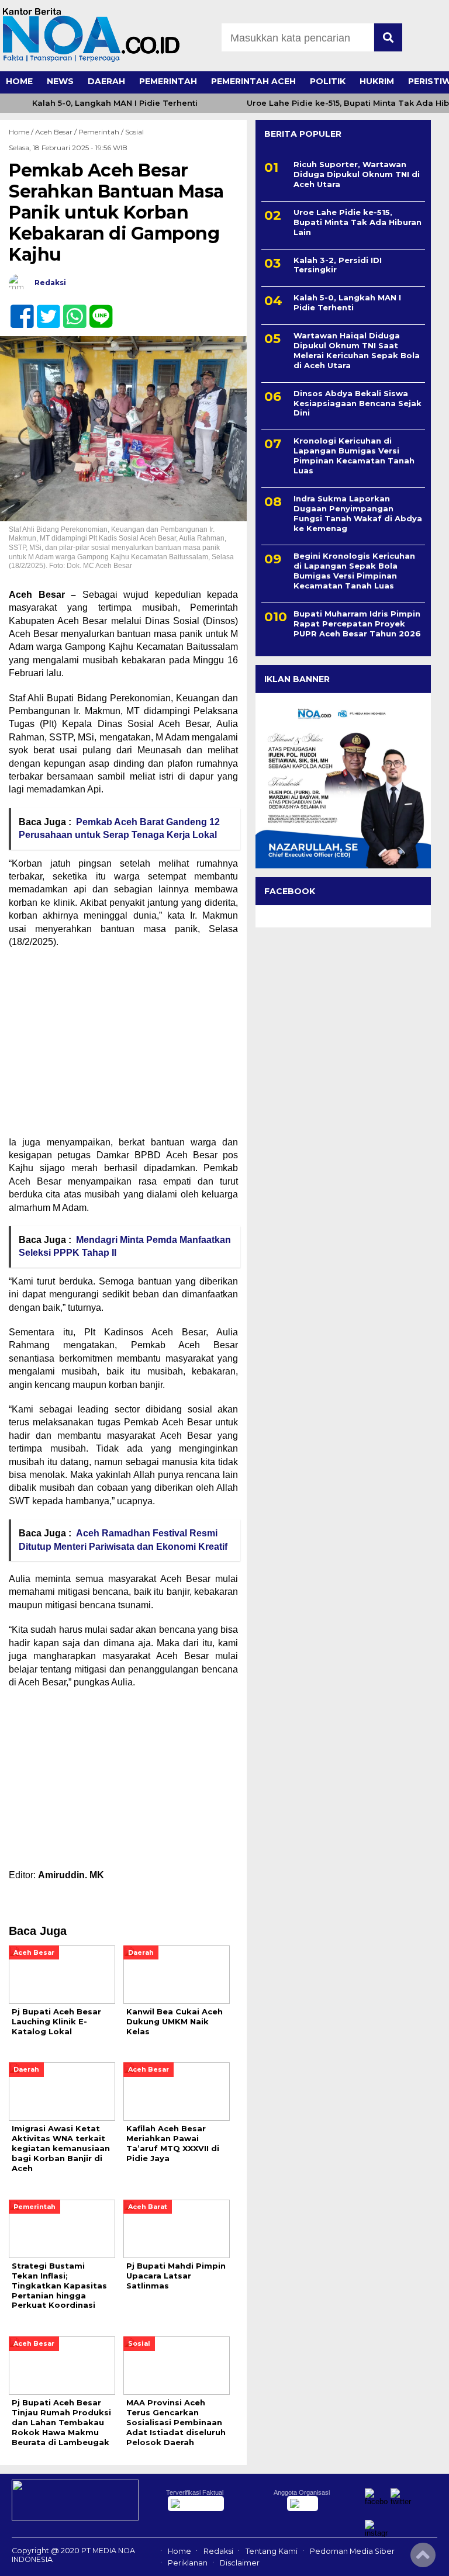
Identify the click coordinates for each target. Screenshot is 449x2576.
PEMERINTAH (168, 81)
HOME (19, 81)
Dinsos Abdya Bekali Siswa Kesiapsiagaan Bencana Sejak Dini (358, 403)
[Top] (423, 2559)
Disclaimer (240, 2563)
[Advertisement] (123, 1043)
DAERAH (106, 81)
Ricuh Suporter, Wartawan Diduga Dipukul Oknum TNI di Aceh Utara (357, 174)
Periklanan (188, 2563)
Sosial (134, 132)
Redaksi (218, 2551)
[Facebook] (17, 310)
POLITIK (328, 81)
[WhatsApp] (70, 310)
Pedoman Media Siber (352, 2551)
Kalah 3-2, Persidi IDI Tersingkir (338, 265)
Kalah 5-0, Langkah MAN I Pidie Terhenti (115, 103)
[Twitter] (44, 310)
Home (179, 2551)
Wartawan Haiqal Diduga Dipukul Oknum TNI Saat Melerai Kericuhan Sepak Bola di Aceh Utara (357, 350)
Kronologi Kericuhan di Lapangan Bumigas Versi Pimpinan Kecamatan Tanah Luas (354, 456)
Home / (22, 132)
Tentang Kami (272, 2551)
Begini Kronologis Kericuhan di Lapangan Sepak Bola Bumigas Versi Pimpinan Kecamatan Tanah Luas (354, 571)
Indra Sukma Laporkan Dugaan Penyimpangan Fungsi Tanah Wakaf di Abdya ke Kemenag (358, 513)
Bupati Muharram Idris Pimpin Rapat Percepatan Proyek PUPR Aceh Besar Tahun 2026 (357, 624)
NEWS (60, 81)
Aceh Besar (54, 132)
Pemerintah (99, 132)
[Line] (96, 310)
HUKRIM (377, 81)
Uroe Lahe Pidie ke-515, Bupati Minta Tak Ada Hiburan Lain (358, 222)
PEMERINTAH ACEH (253, 81)
